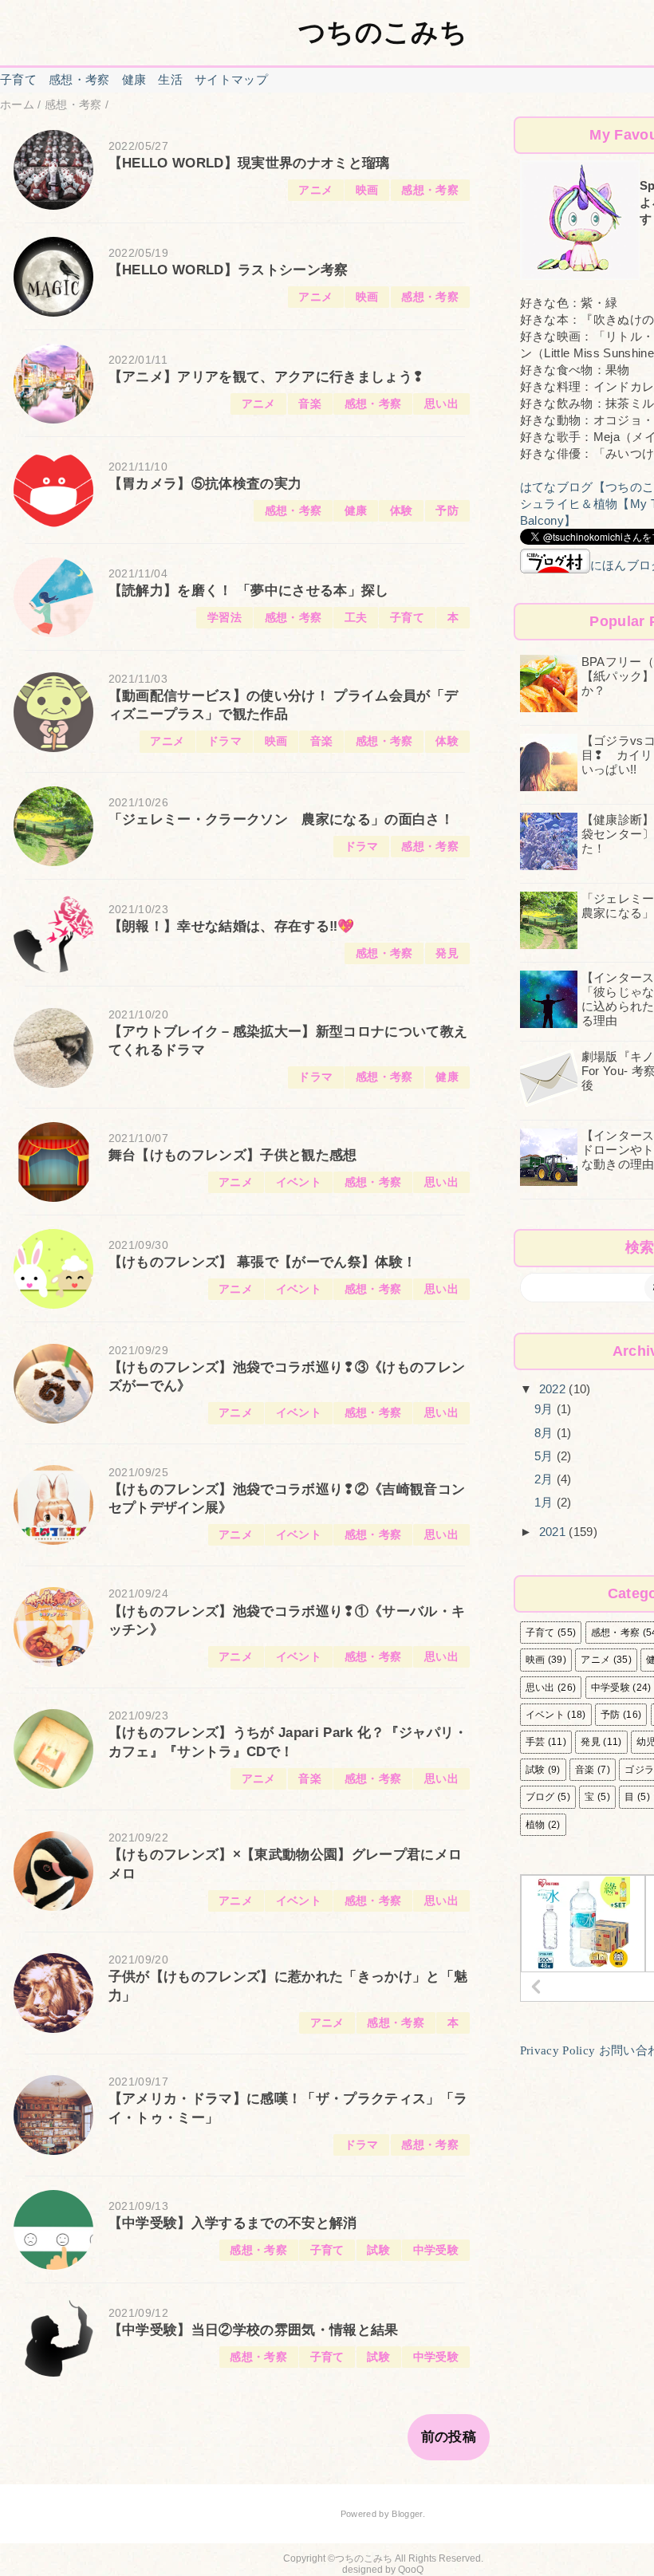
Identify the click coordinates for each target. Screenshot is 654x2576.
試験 (378, 2250)
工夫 (356, 618)
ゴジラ (639, 1770)
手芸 (536, 1742)
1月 (546, 1502)
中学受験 (436, 2250)
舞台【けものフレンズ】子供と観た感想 (233, 1155)
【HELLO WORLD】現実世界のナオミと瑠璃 (249, 163)
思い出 (441, 404)
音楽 (310, 404)
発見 (447, 953)
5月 (546, 1456)
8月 (546, 1433)
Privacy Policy (558, 2050)
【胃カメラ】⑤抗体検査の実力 (205, 484)
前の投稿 (449, 2437)
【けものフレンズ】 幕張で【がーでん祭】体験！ (263, 1262)
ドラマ (225, 741)
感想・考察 (79, 79)
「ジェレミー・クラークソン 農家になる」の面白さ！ (282, 819)
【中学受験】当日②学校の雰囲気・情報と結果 (254, 2330)
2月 (546, 1479)
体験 (402, 511)
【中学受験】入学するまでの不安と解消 (233, 2223)
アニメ (315, 190)
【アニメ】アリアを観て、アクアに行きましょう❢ (266, 377)
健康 (134, 79)
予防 (447, 511)
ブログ (540, 1797)
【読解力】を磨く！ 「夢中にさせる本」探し (249, 591)
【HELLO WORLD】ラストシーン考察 (229, 270)
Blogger (407, 2514)
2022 (554, 1389)
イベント (299, 1182)
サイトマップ (231, 79)
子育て (18, 79)
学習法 (225, 618)
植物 (536, 1825)
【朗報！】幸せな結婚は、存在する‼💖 (232, 926)
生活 (170, 79)
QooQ (411, 2570)
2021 (554, 1532)
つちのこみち (383, 32)
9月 (546, 1409)
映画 (367, 190)
